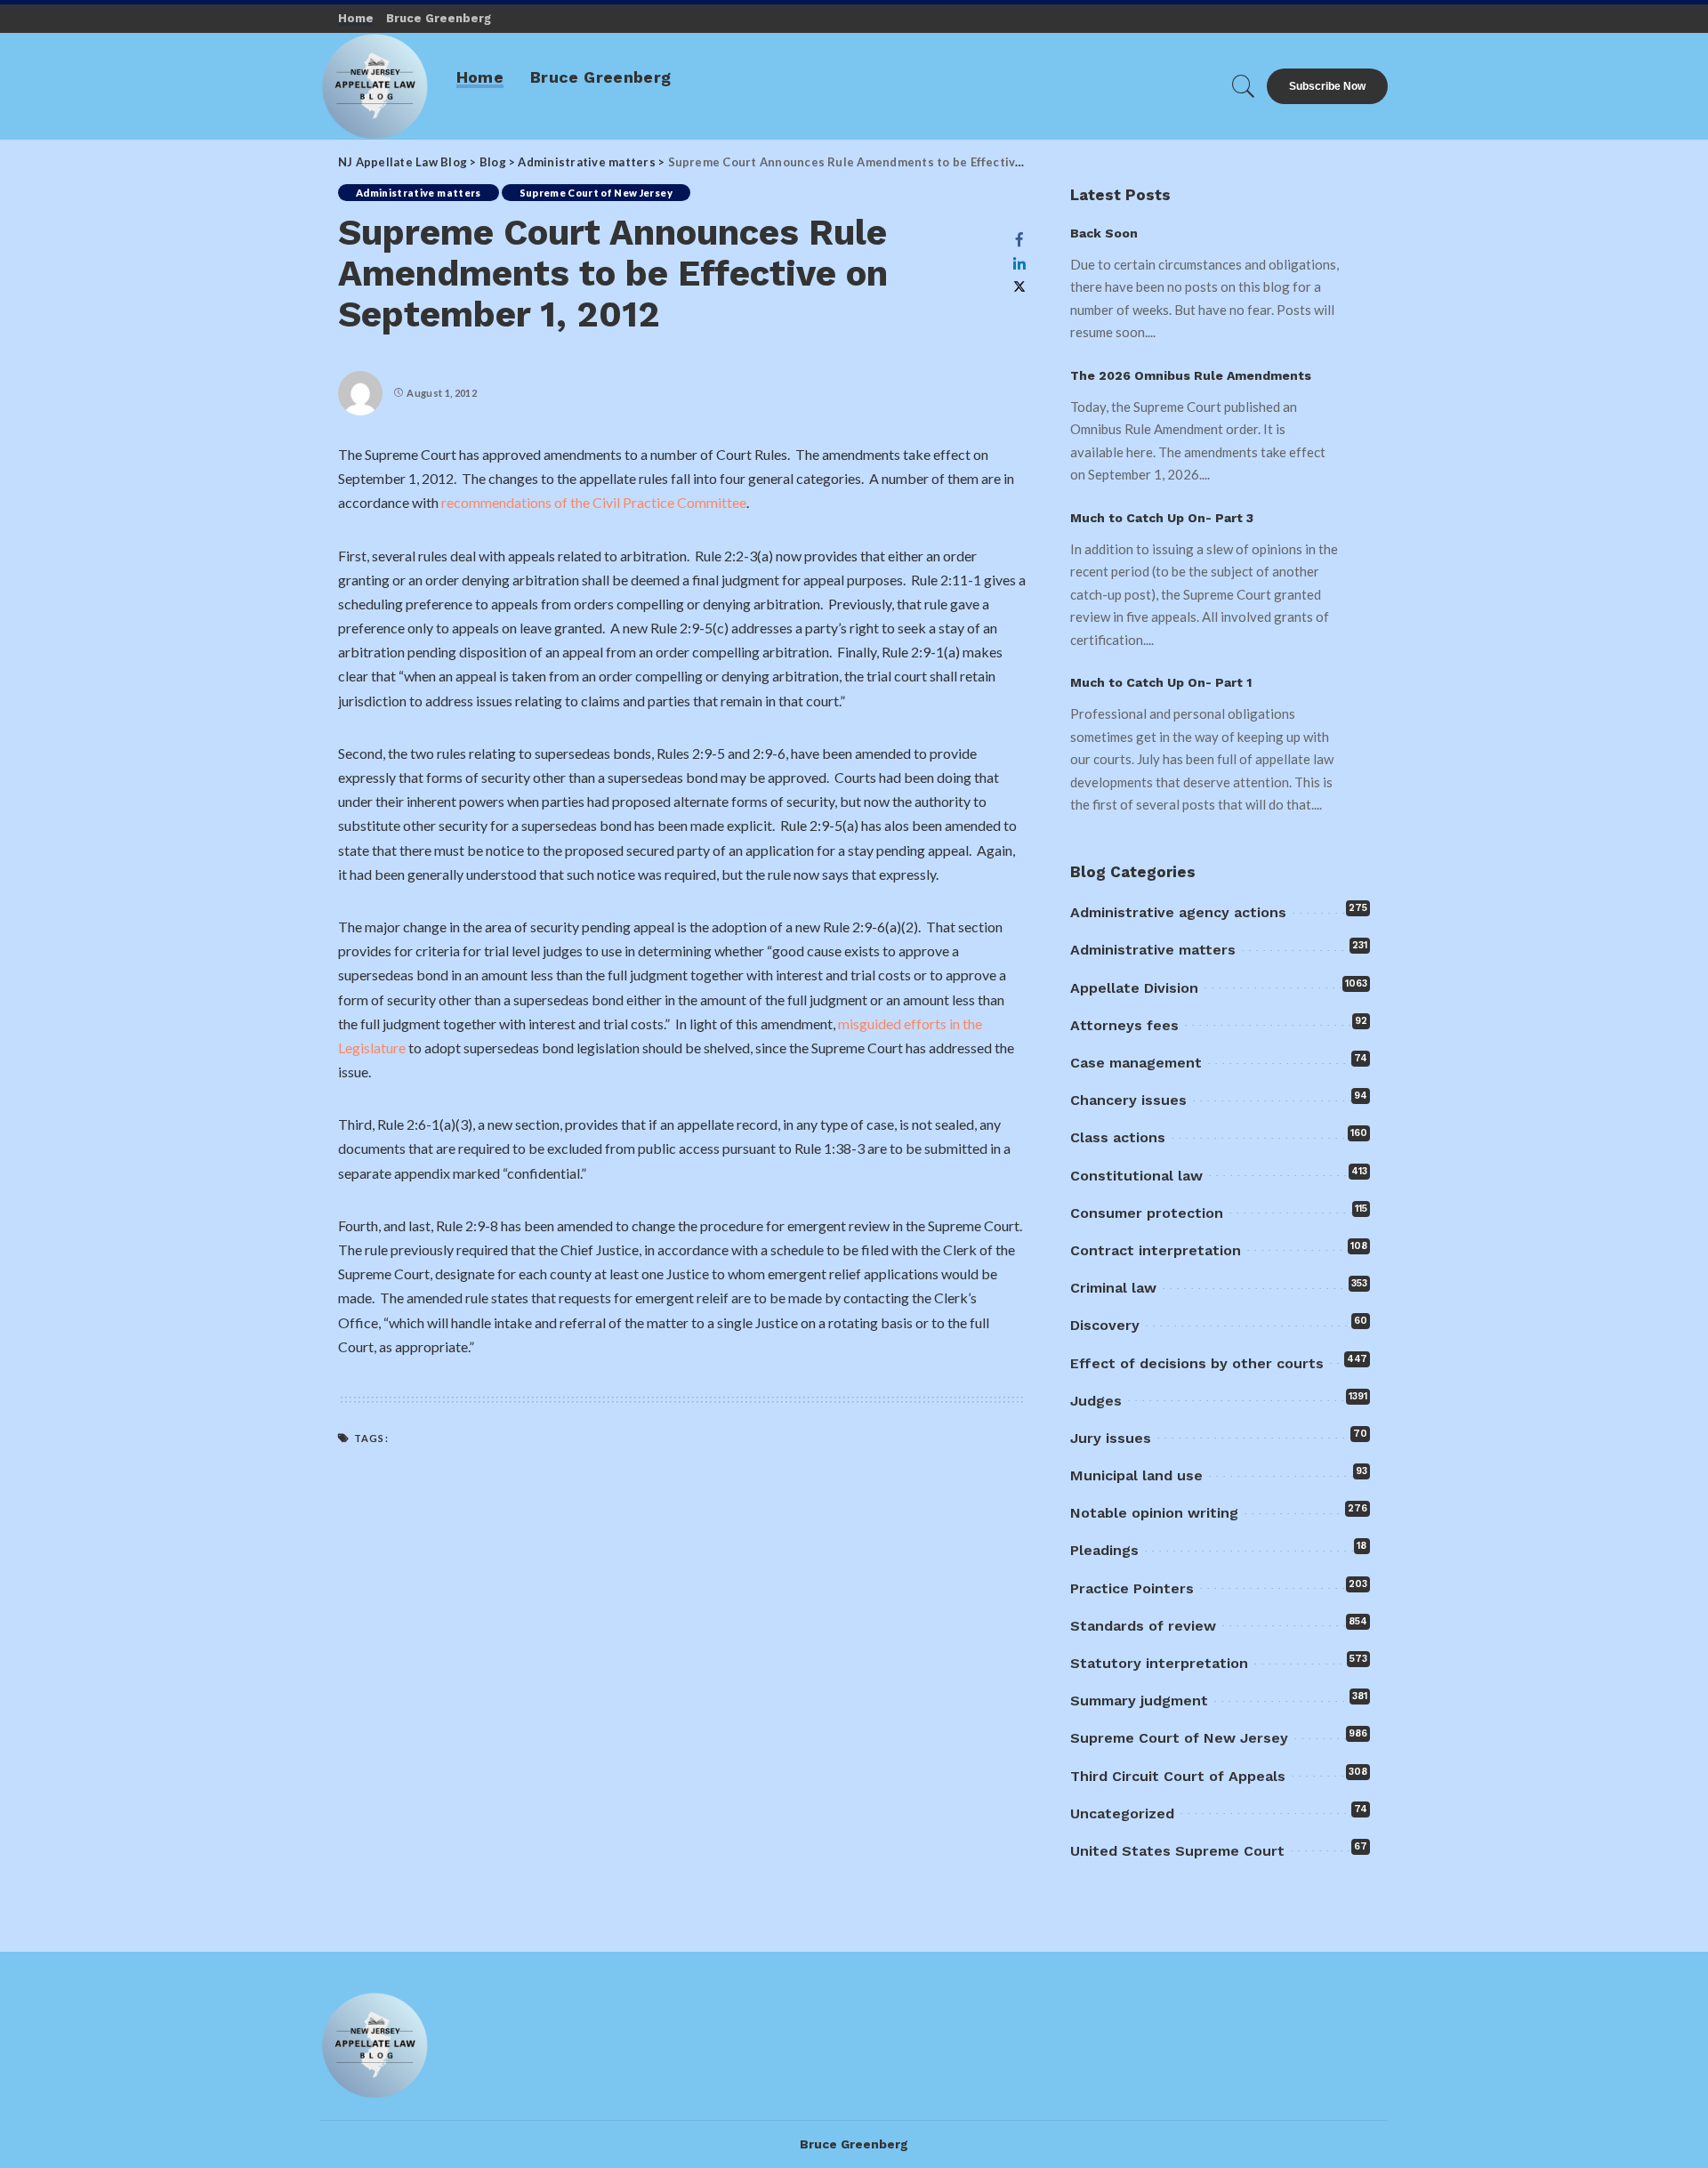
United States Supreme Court (1177, 1851)
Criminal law (1113, 1288)
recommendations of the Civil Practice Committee (594, 502)
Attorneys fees (1124, 1025)
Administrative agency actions (1178, 912)
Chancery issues (1128, 1100)
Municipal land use (1136, 1475)
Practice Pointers (1132, 1588)
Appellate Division (1134, 988)
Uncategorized (1122, 1813)
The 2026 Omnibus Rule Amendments (1191, 375)
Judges (1096, 1401)
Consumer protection (1147, 1213)
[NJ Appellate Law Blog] (375, 86)
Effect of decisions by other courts (1197, 1363)
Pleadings (1104, 1550)
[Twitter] (1019, 287)
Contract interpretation (1156, 1250)
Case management (1136, 1063)
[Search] (1244, 86)
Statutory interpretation (1159, 1663)
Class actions (1118, 1137)
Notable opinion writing (1154, 1513)
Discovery (1105, 1325)
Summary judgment (1139, 1701)
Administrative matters (419, 193)
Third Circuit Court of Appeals (1178, 1776)
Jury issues (1111, 1438)
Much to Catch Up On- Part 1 (1161, 682)
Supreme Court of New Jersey (596, 193)
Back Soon (1104, 233)
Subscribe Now (1327, 86)
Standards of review (1143, 1626)
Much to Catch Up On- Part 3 (1162, 518)
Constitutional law (1136, 1176)
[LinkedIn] (1019, 263)
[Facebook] (1019, 239)
